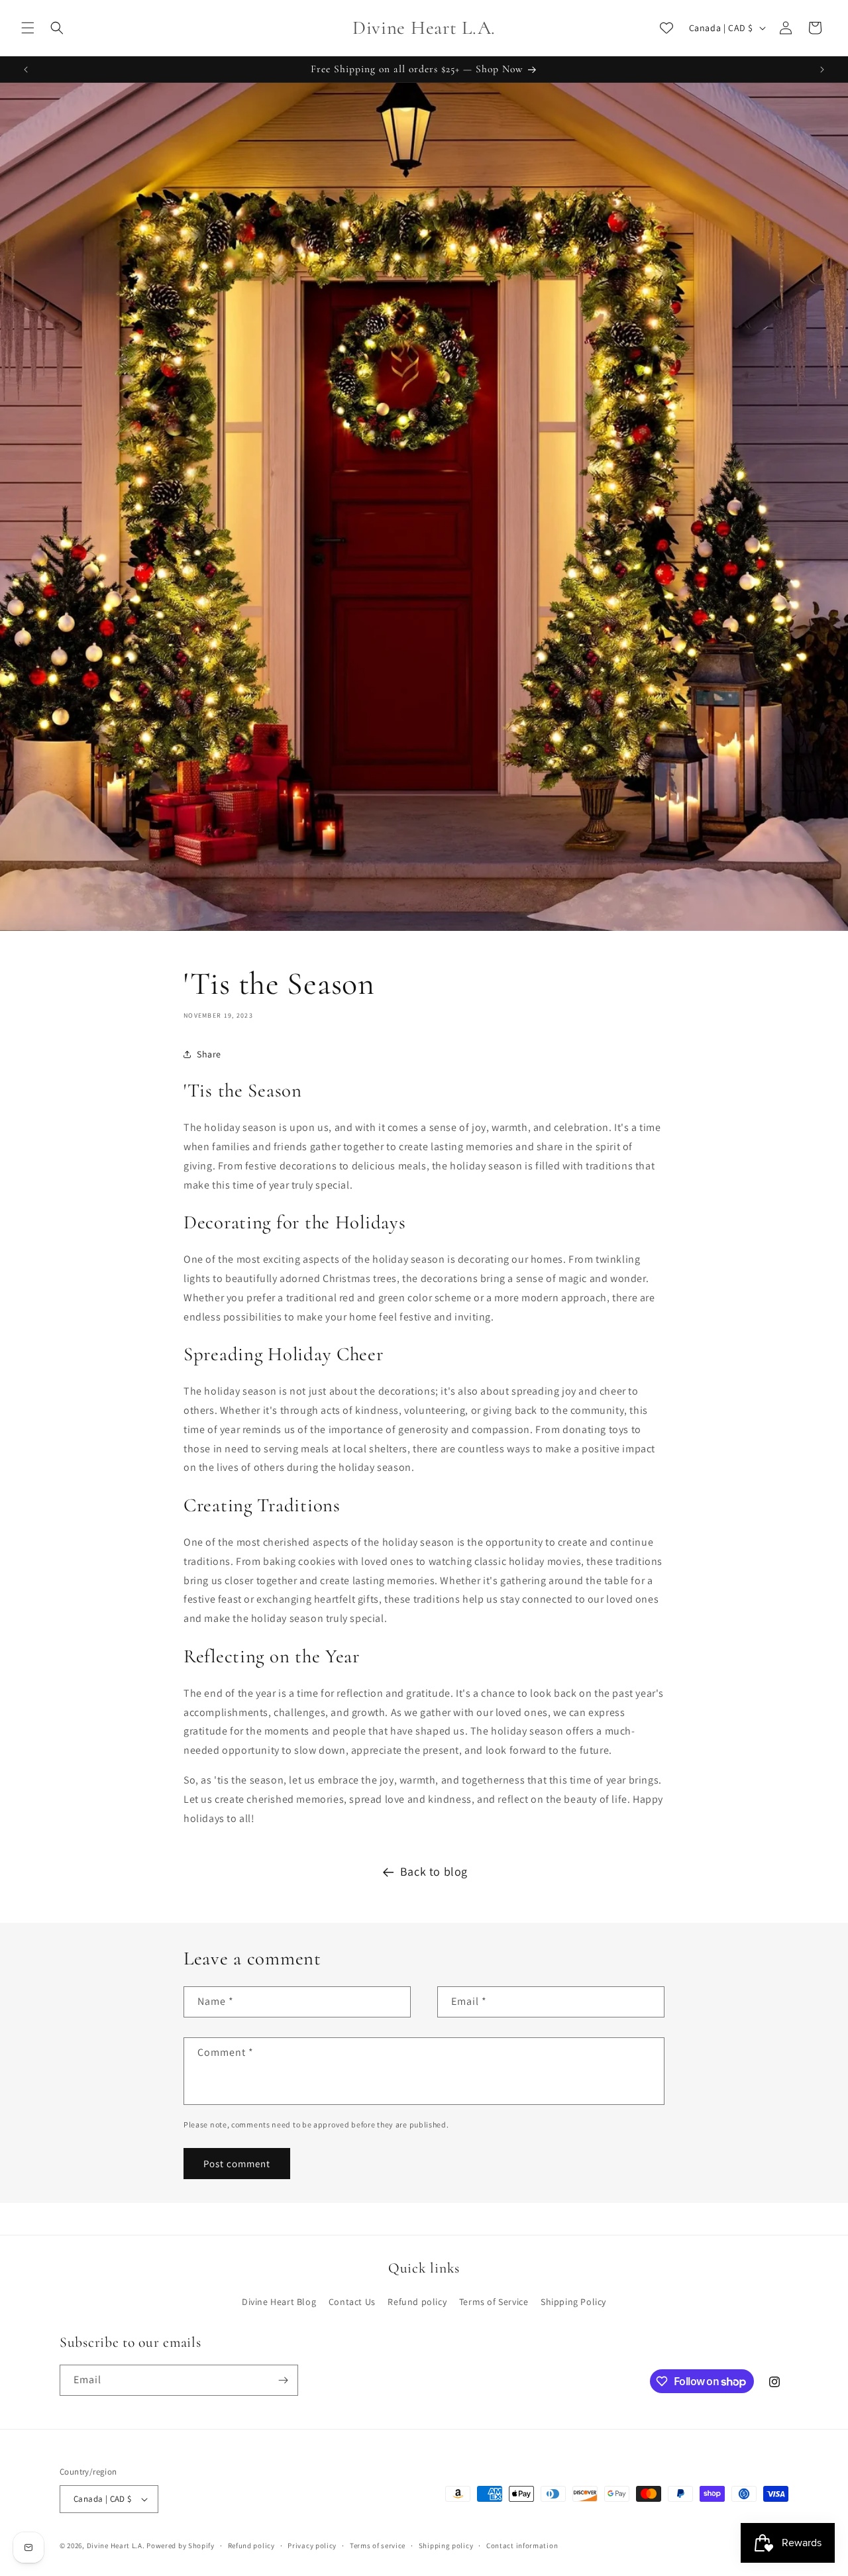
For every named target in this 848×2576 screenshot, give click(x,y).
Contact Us (352, 2302)
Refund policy (417, 2302)
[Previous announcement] (26, 70)
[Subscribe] (283, 2380)
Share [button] (209, 1054)
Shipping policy (446, 2546)
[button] (28, 28)
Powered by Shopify (181, 2546)
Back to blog (434, 1871)
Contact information (522, 2546)
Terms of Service (494, 2302)
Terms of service (378, 2546)
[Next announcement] (822, 70)
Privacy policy (312, 2546)
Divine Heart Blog (279, 2302)
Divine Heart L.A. (116, 2546)
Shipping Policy (573, 2302)
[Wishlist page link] (666, 28)
